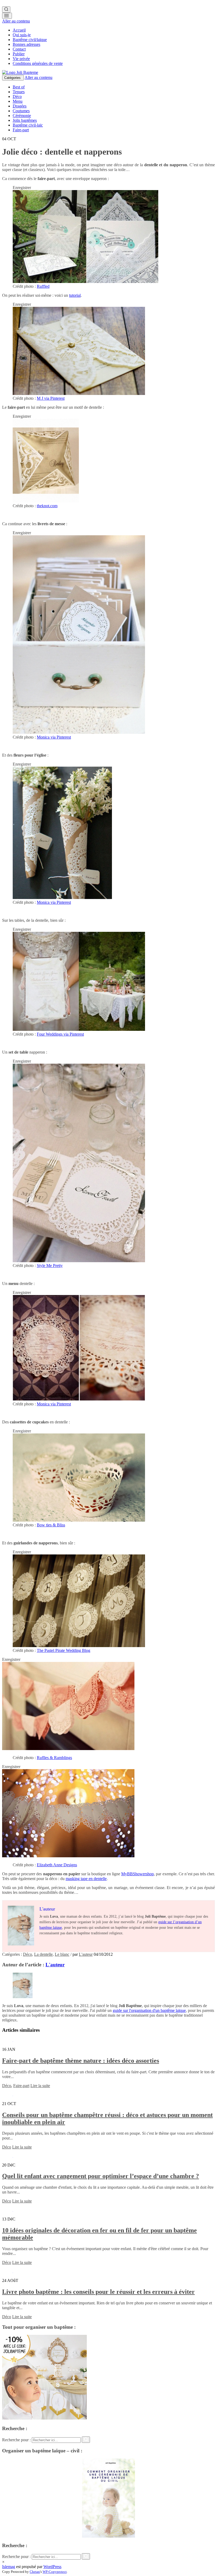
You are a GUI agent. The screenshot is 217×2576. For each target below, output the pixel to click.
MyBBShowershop (137, 1874)
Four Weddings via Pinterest (60, 1034)
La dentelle (43, 1954)
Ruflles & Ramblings (54, 1758)
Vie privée (21, 59)
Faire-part (21, 130)
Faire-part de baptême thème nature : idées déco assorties (81, 2061)
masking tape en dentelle (86, 1879)
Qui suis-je (22, 35)
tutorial (75, 295)
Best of (19, 87)
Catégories (13, 78)
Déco (17, 96)
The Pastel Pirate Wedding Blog (64, 1650)
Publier (19, 54)
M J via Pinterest (51, 398)
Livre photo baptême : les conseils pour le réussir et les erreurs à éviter (98, 2292)
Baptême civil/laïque (30, 40)
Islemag (9, 2567)
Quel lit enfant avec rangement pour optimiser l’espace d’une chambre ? (101, 2176)
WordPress (52, 2567)
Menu (18, 101)
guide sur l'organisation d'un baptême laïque (149, 2010)
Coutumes (21, 111)
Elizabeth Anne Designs (57, 1865)
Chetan (35, 2572)
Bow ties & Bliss (51, 1525)
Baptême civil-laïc (28, 125)
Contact (19, 49)
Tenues (19, 92)
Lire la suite (40, 2086)
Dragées (20, 106)
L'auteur (86, 1954)
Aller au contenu (16, 21)
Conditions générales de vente (38, 63)
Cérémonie (22, 116)
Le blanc (62, 1954)
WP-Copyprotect (55, 2572)
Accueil (19, 30)
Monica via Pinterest (54, 737)
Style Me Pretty (50, 1265)
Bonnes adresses (26, 44)
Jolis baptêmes (25, 120)
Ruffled (43, 286)
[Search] (6, 10)
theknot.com (47, 506)
